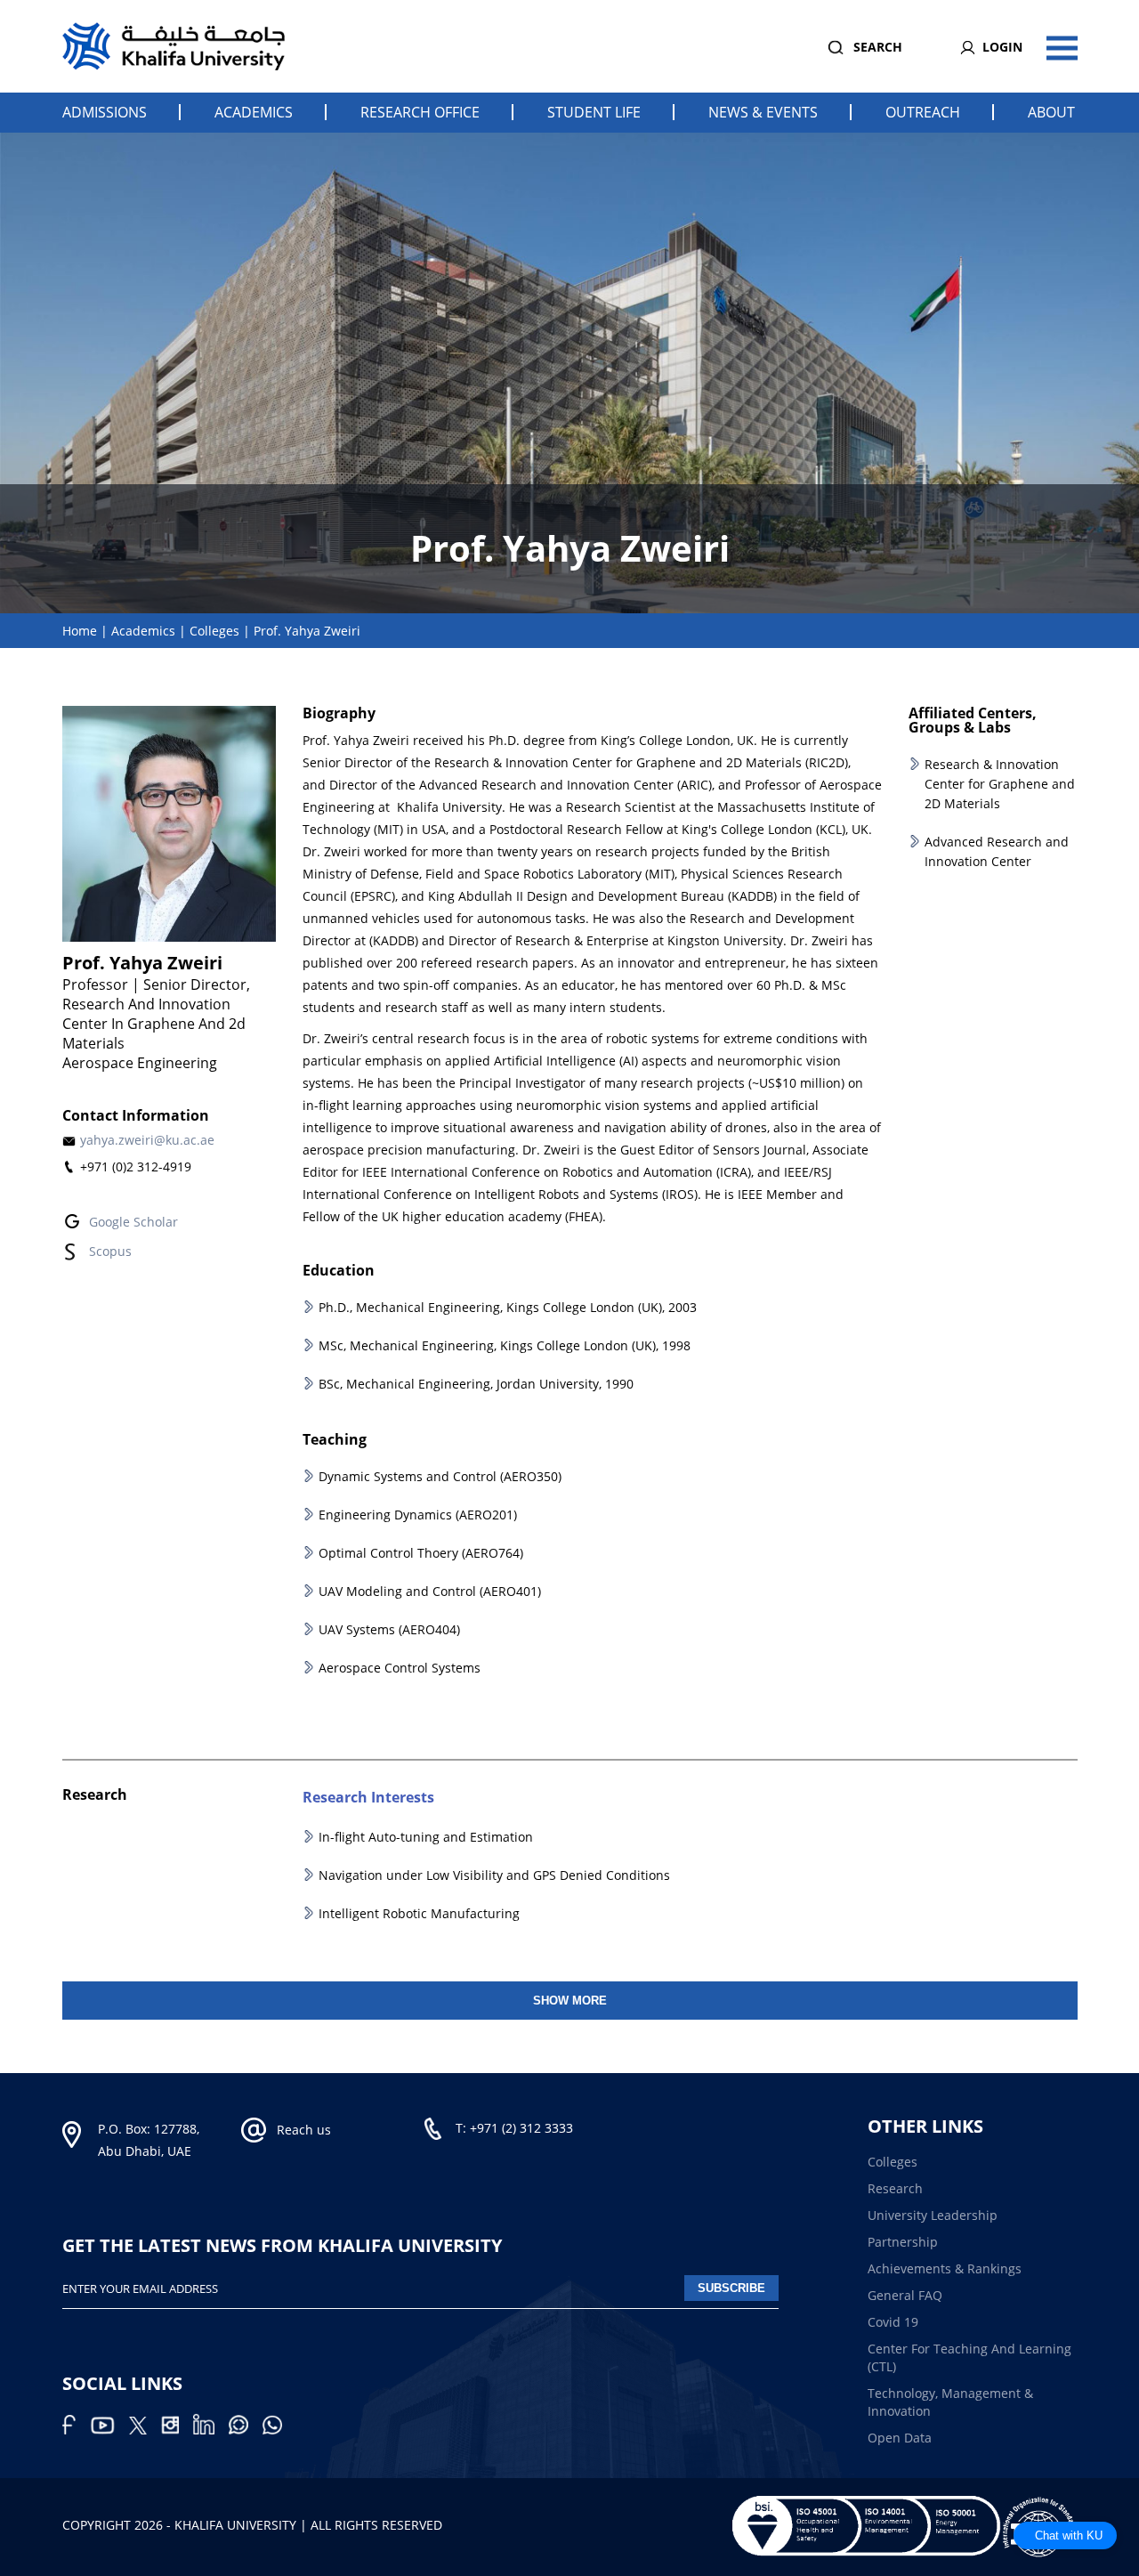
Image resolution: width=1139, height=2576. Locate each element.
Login (1002, 47)
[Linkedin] (211, 2430)
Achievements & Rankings (945, 2268)
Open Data (900, 2438)
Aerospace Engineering (140, 1063)
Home (80, 631)
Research (895, 2188)
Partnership (903, 2242)
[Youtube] (109, 2430)
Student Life (594, 112)
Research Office (420, 112)
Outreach (923, 112)
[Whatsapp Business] (278, 2430)
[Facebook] (76, 2430)
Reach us (304, 2130)
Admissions (105, 112)
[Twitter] (145, 2430)
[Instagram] (177, 2430)
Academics (254, 112)
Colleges (214, 631)
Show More (570, 2001)
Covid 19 (893, 2322)
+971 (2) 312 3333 (521, 2128)
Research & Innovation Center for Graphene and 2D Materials (1000, 784)
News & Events (763, 112)
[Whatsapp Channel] (246, 2430)
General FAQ (905, 2295)
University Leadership (933, 2215)
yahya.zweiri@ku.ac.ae (147, 1140)
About (1051, 112)
